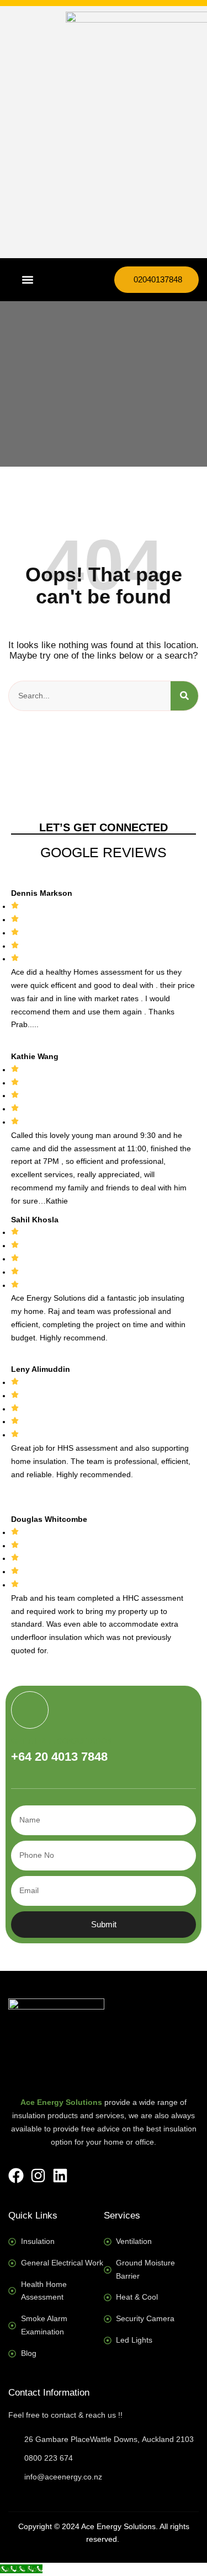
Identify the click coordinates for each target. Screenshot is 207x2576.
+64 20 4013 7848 (59, 1757)
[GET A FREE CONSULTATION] (30, 1710)
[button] (27, 280)
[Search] (184, 696)
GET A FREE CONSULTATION (61, 1741)
